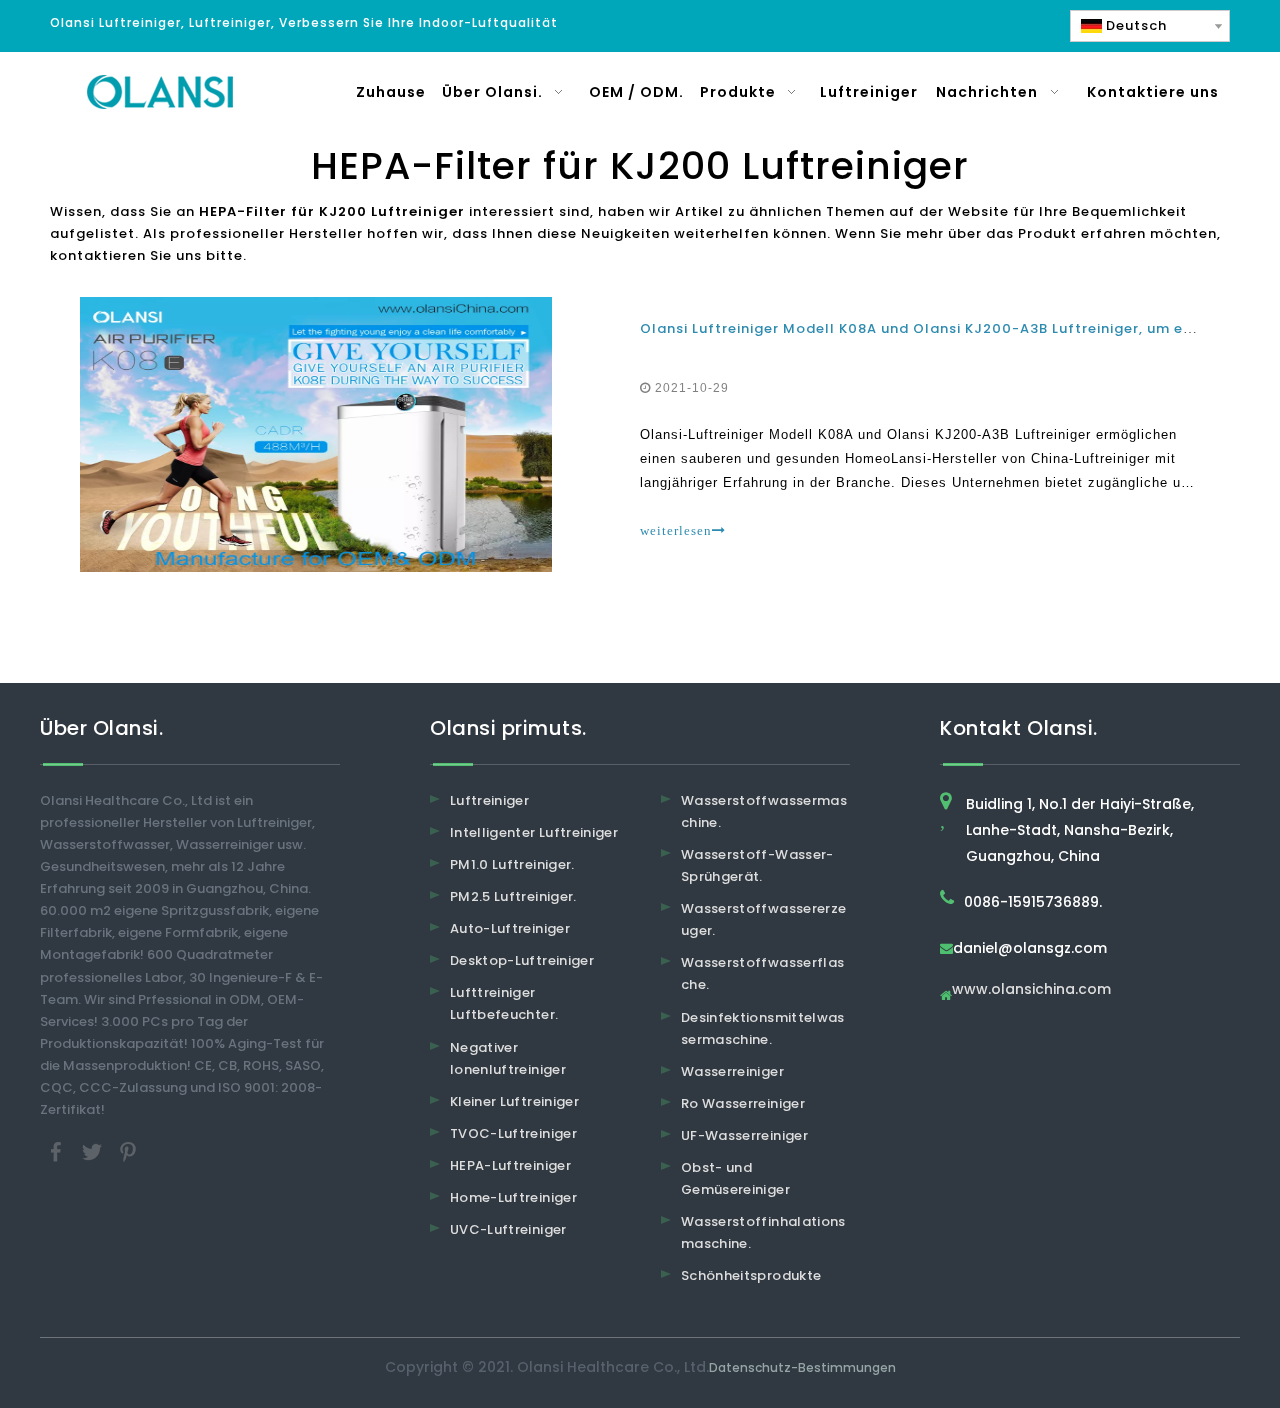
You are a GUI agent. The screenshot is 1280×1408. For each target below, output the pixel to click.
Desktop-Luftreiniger (522, 960)
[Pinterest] (128, 1151)
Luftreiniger (489, 800)
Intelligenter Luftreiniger (534, 832)
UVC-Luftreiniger (508, 1229)
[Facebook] (58, 1151)
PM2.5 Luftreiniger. (513, 896)
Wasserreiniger (732, 1071)
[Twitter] (94, 1151)
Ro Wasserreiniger (743, 1103)
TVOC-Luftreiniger (513, 1133)
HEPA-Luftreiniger (510, 1165)
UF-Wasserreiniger (744, 1135)
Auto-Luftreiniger (510, 928)
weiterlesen (676, 530)
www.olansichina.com (1031, 990)
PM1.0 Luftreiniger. (512, 864)
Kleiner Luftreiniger (514, 1101)
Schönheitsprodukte (751, 1275)
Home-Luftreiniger (513, 1197)
